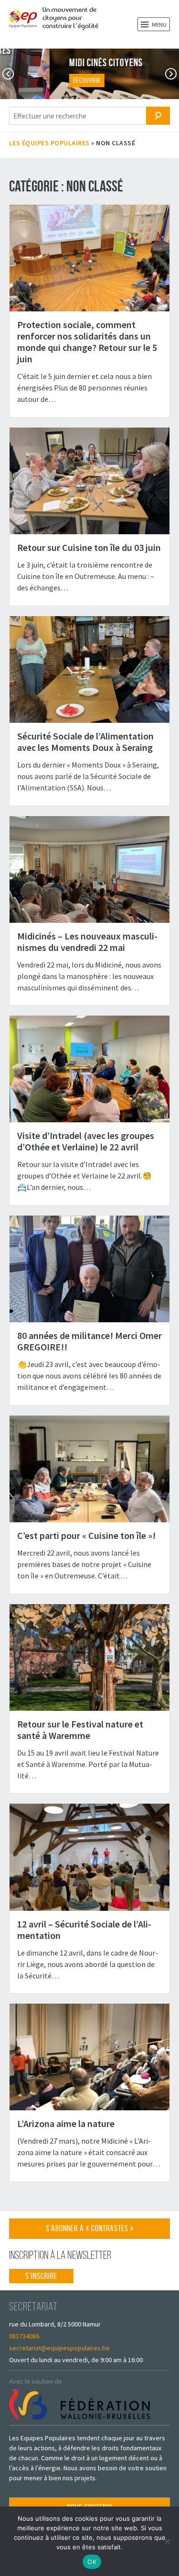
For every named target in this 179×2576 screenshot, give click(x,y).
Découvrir (37, 80)
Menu (159, 25)
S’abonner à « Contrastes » (90, 2231)
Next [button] (171, 74)
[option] (89, 74)
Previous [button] (8, 74)
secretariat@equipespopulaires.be (59, 2348)
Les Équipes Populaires (49, 143)
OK (92, 2562)
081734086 (24, 2336)
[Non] (167, 2541)
